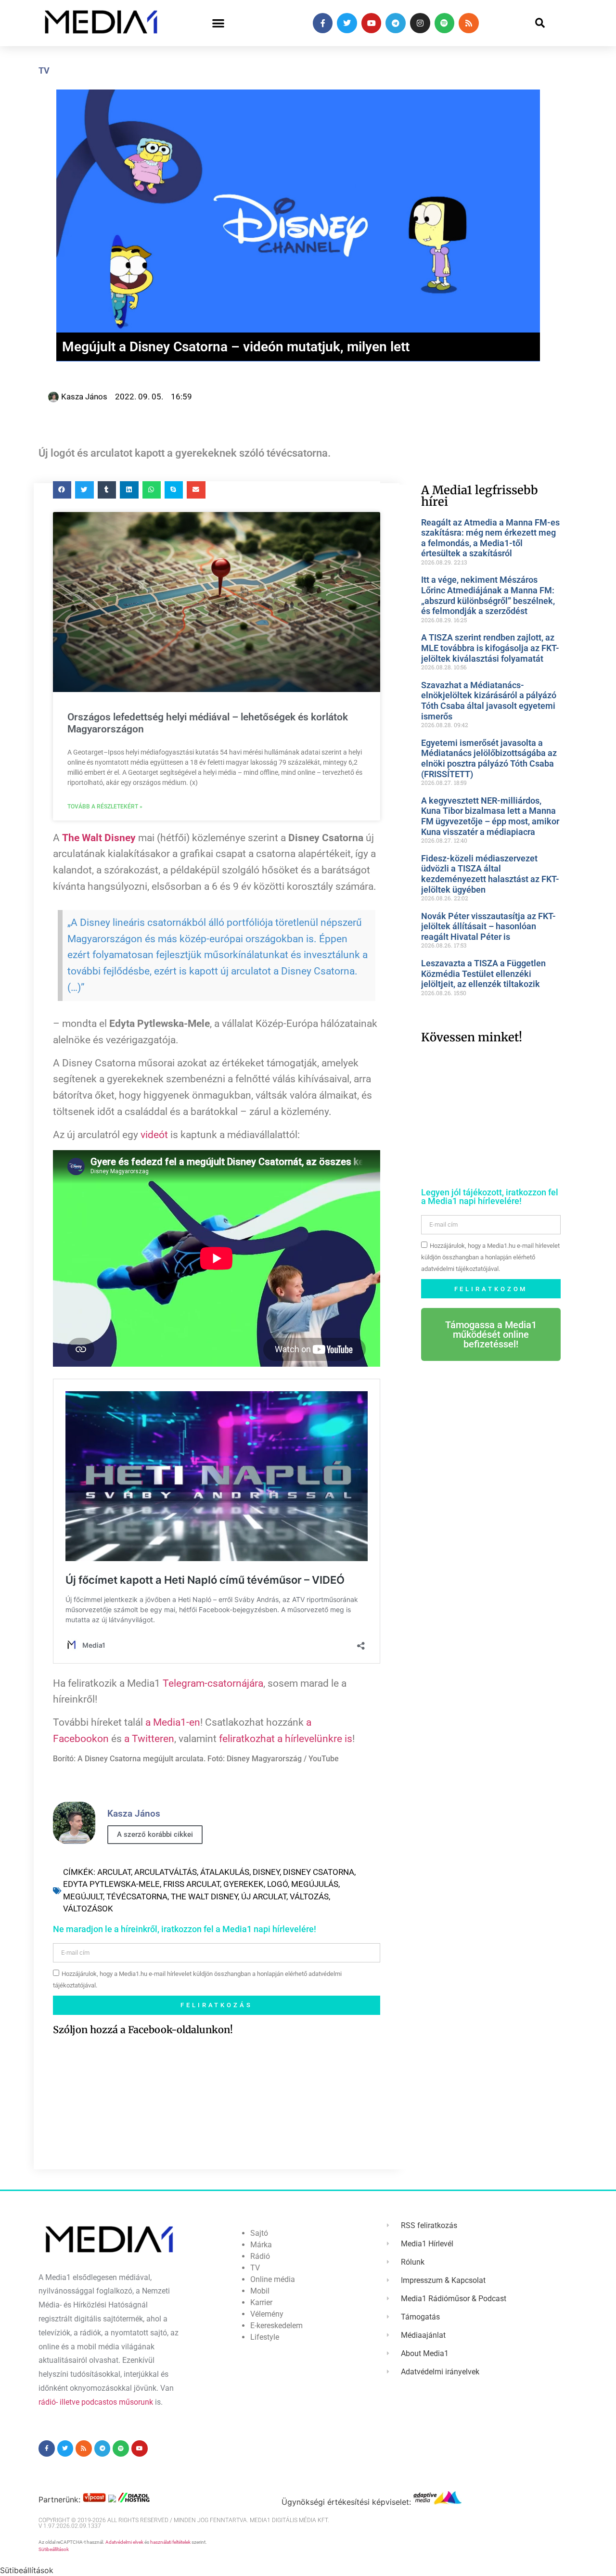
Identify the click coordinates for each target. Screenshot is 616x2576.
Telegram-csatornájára (213, 1683)
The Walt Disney (204, 1897)
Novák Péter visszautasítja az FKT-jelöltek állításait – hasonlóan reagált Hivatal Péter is (488, 926)
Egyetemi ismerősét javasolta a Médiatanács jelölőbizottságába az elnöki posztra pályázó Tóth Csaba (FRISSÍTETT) (489, 758)
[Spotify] (445, 23)
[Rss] (469, 23)
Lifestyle (265, 2337)
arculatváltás (166, 1872)
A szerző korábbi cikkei (155, 1834)
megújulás (315, 1884)
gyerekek (244, 1884)
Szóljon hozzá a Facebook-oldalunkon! (143, 2030)
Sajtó (259, 2233)
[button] (218, 23)
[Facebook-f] (323, 23)
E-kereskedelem (276, 2326)
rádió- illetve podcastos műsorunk (96, 2402)
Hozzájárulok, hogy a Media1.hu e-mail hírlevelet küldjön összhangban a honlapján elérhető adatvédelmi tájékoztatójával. (490, 1258)
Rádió (260, 2256)
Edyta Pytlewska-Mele (111, 1884)
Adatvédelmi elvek (124, 2542)
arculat (114, 1872)
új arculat (264, 1897)
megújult (83, 1897)
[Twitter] (347, 23)
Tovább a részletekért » (105, 807)
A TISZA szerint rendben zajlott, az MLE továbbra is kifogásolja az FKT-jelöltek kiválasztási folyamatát (490, 648)
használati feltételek (170, 2542)
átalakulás (225, 1872)
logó (277, 1884)
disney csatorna (319, 1872)
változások (88, 1909)
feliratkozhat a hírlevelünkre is (286, 1739)
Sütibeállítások (54, 2549)
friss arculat (192, 1884)
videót (154, 1135)
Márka (261, 2245)
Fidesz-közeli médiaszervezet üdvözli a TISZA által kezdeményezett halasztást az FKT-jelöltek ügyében (490, 874)
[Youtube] (372, 23)
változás (309, 1897)
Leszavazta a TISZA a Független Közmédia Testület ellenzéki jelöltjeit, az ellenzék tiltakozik (483, 974)
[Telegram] (396, 23)
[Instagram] (420, 23)
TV (44, 70)
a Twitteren (149, 1739)
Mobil (260, 2291)
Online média (273, 2279)
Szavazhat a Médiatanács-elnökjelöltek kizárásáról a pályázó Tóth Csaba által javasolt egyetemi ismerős (489, 701)
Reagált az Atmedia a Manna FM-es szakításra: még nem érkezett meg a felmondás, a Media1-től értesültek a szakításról (490, 538)
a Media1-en (173, 1722)
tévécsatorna (137, 1897)
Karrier (261, 2302)
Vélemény (267, 2314)
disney (266, 1872)
